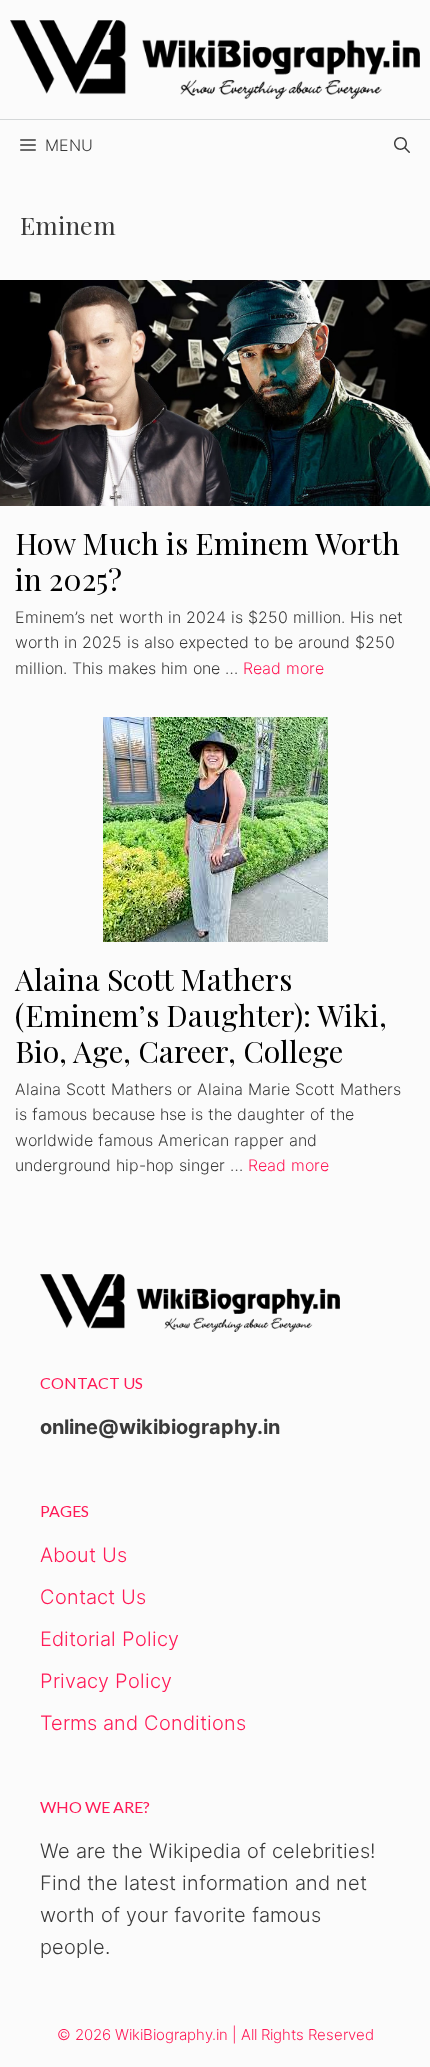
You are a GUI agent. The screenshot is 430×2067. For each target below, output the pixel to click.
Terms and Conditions (143, 1723)
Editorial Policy (109, 1639)
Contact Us (93, 1597)
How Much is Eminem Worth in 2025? (207, 561)
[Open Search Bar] (402, 145)
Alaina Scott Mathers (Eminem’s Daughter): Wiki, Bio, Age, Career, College (201, 1015)
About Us (83, 1555)
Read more (283, 668)
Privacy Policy (106, 1681)
